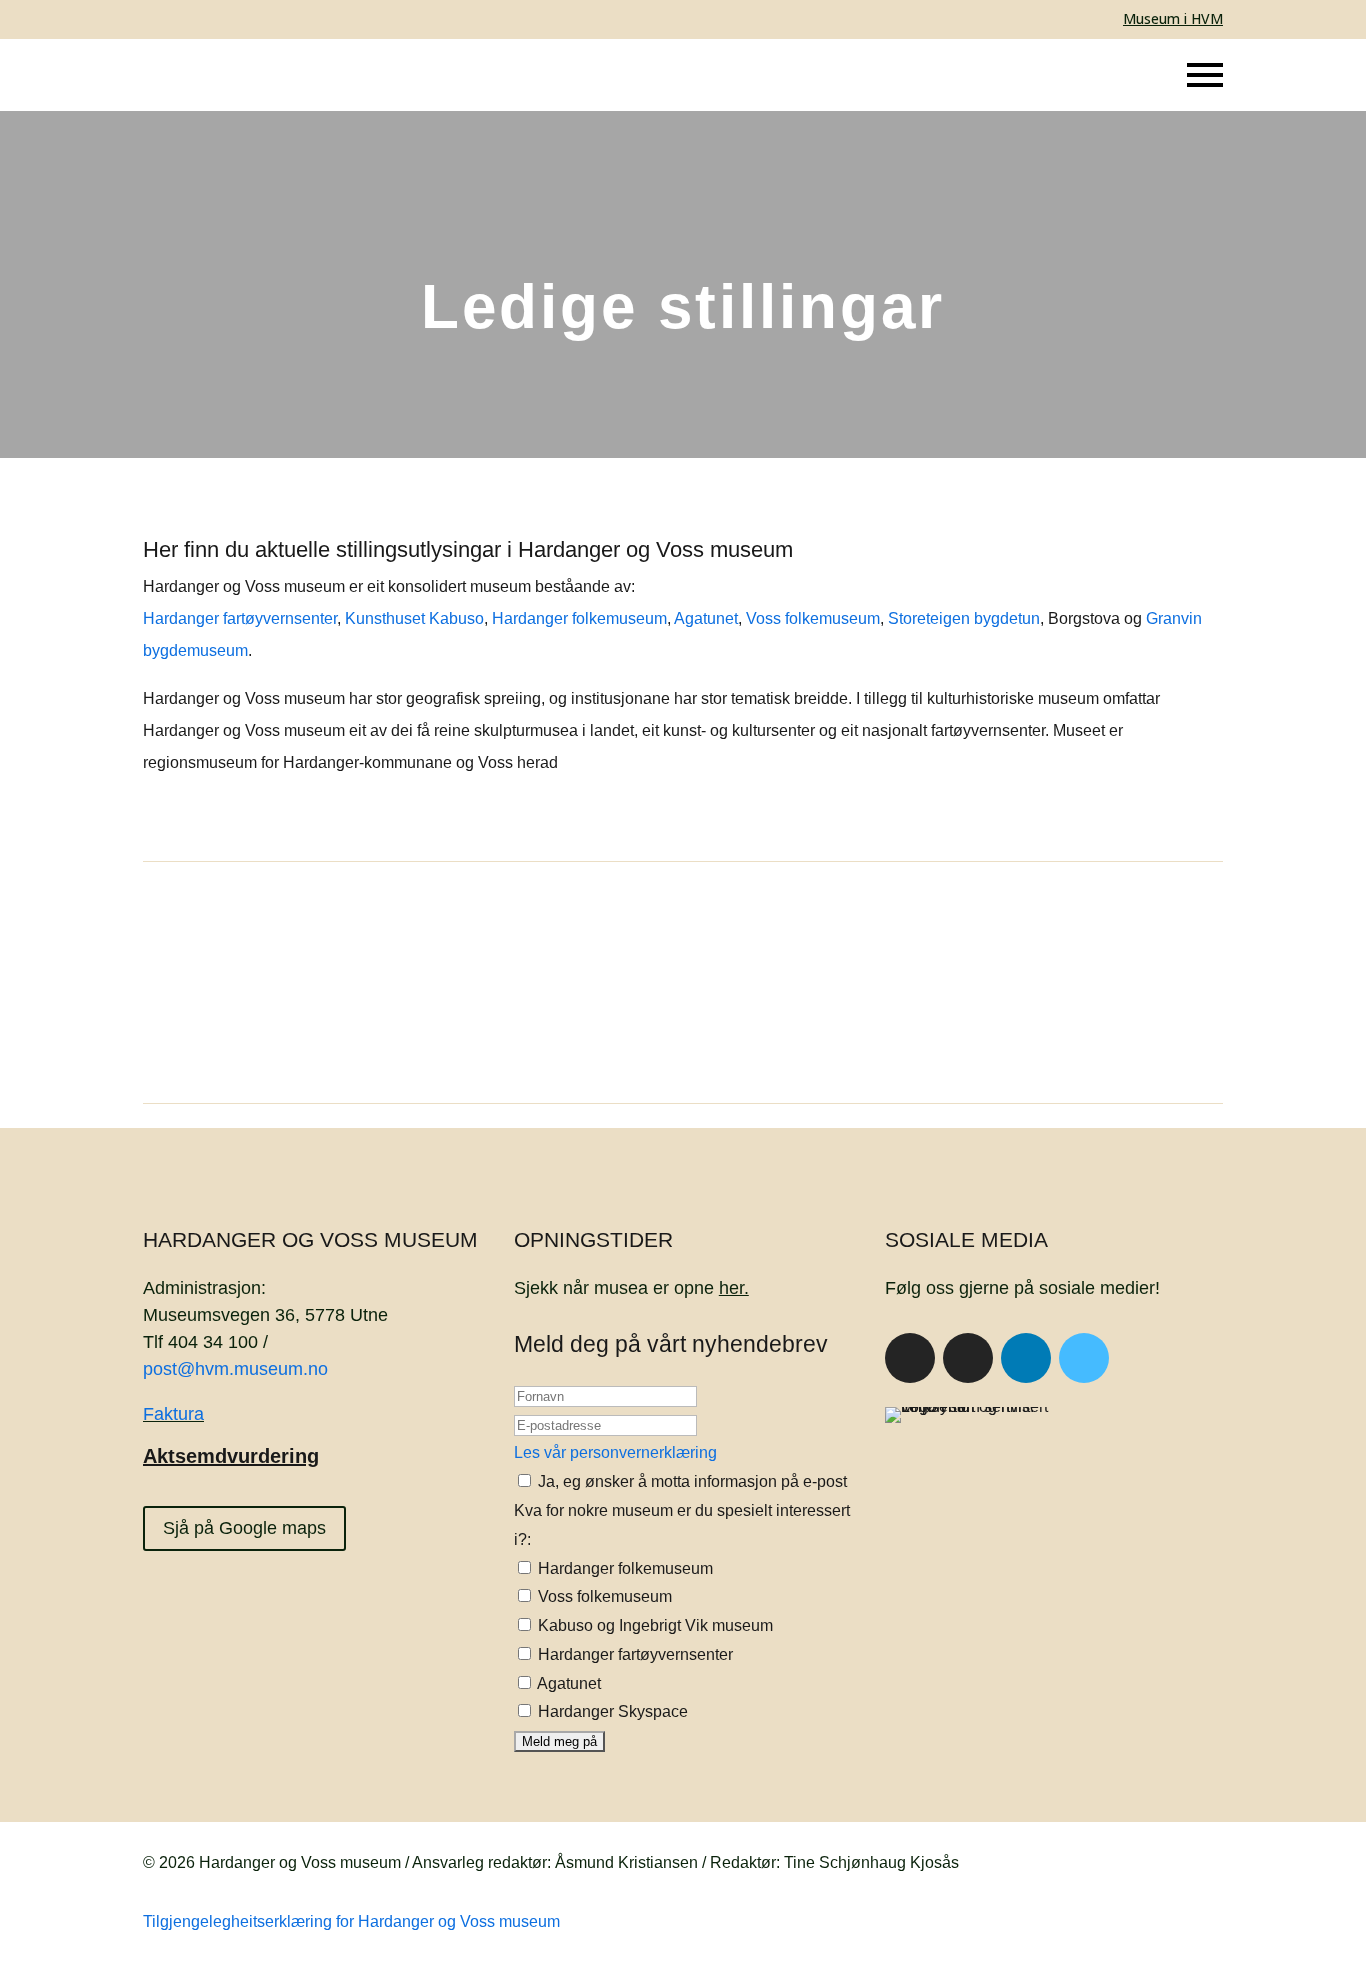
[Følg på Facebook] (910, 1358)
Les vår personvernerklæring (615, 1452)
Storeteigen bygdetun (964, 618)
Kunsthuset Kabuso (414, 618)
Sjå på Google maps (244, 1528)
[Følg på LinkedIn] (1026, 1358)
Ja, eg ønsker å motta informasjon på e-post (690, 1481)
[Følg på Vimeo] (1084, 1358)
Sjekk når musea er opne (631, 1288)
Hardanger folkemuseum (579, 618)
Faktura (173, 1414)
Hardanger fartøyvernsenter (240, 618)
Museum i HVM (1173, 18)
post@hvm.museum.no (235, 1369)
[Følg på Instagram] (968, 1358)
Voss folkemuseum (813, 618)
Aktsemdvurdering (231, 1456)
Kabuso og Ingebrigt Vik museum (653, 1625)
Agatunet (706, 618)
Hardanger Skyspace (611, 1711)
